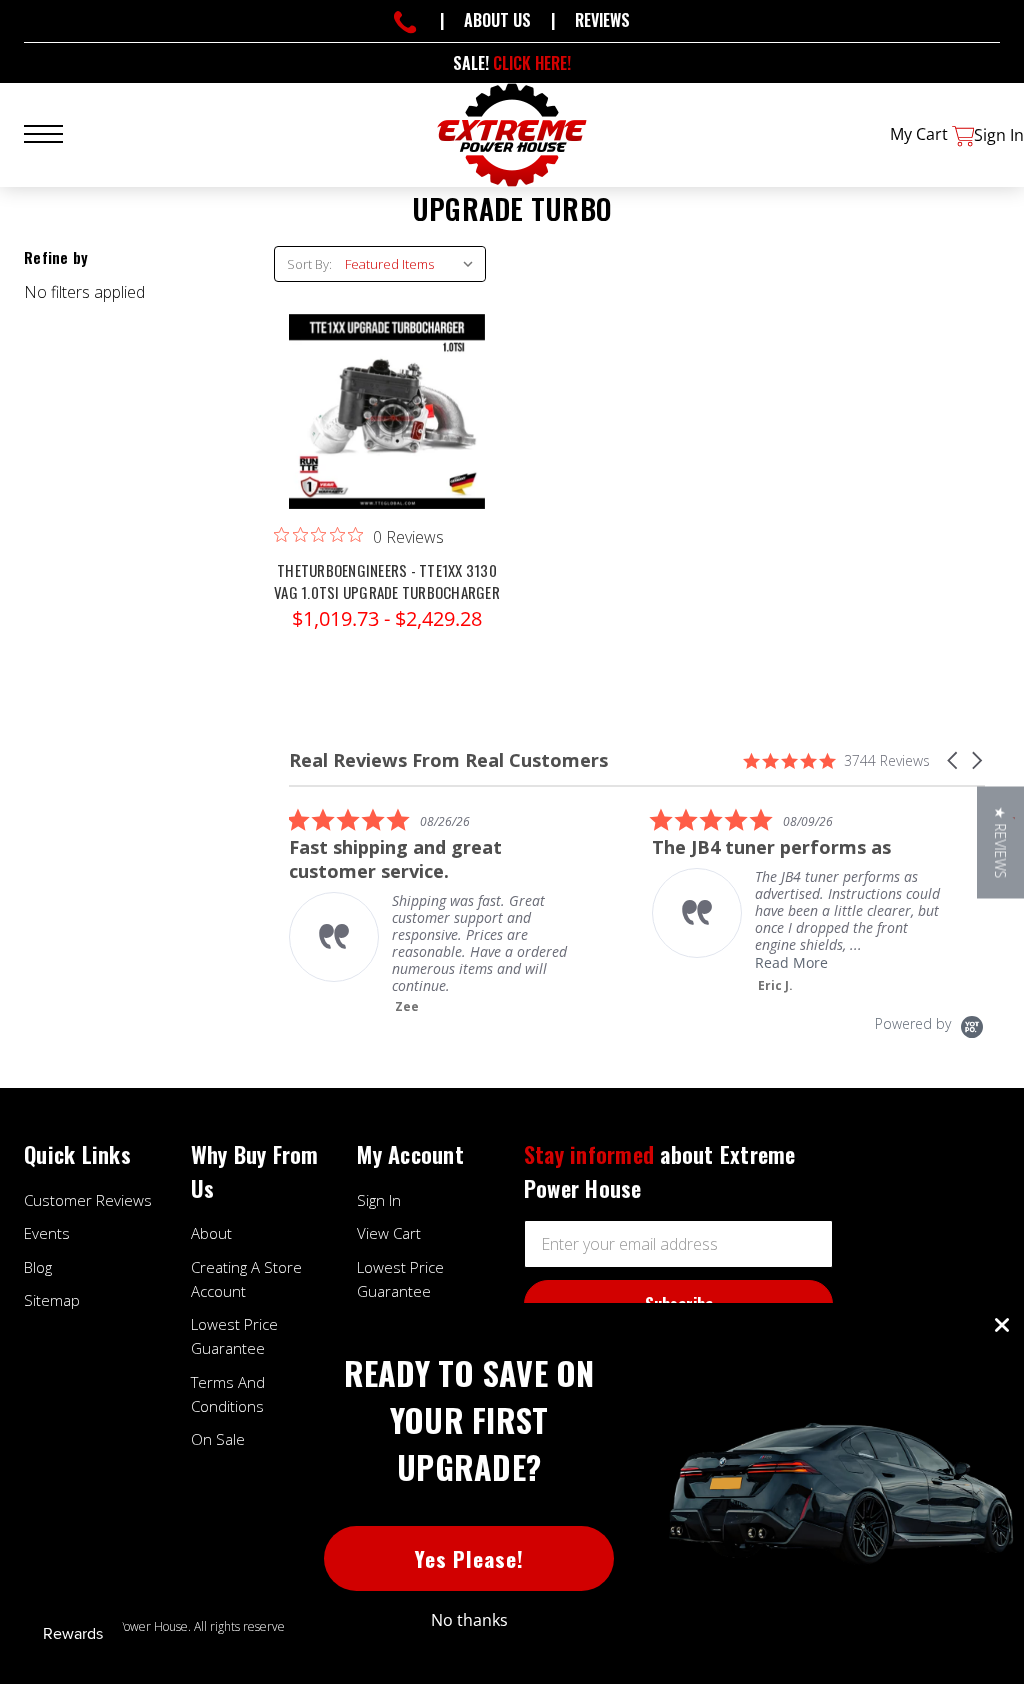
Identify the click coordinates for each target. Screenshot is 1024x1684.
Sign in (999, 135)
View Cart (389, 1233)
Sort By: (309, 264)
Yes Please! (469, 1558)
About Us (497, 20)
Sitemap (52, 1300)
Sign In (379, 1200)
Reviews (602, 20)
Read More (791, 962)
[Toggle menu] (55, 131)
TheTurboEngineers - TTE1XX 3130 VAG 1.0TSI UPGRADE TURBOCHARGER (387, 581)
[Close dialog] (1002, 1325)
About (211, 1233)
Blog (38, 1267)
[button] (954, 760)
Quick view (387, 391)
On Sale (218, 1439)
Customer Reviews (88, 1200)
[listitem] (439, 911)
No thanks (469, 1620)
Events (47, 1233)
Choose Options (387, 431)
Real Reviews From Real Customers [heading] (448, 760)
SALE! (512, 63)
